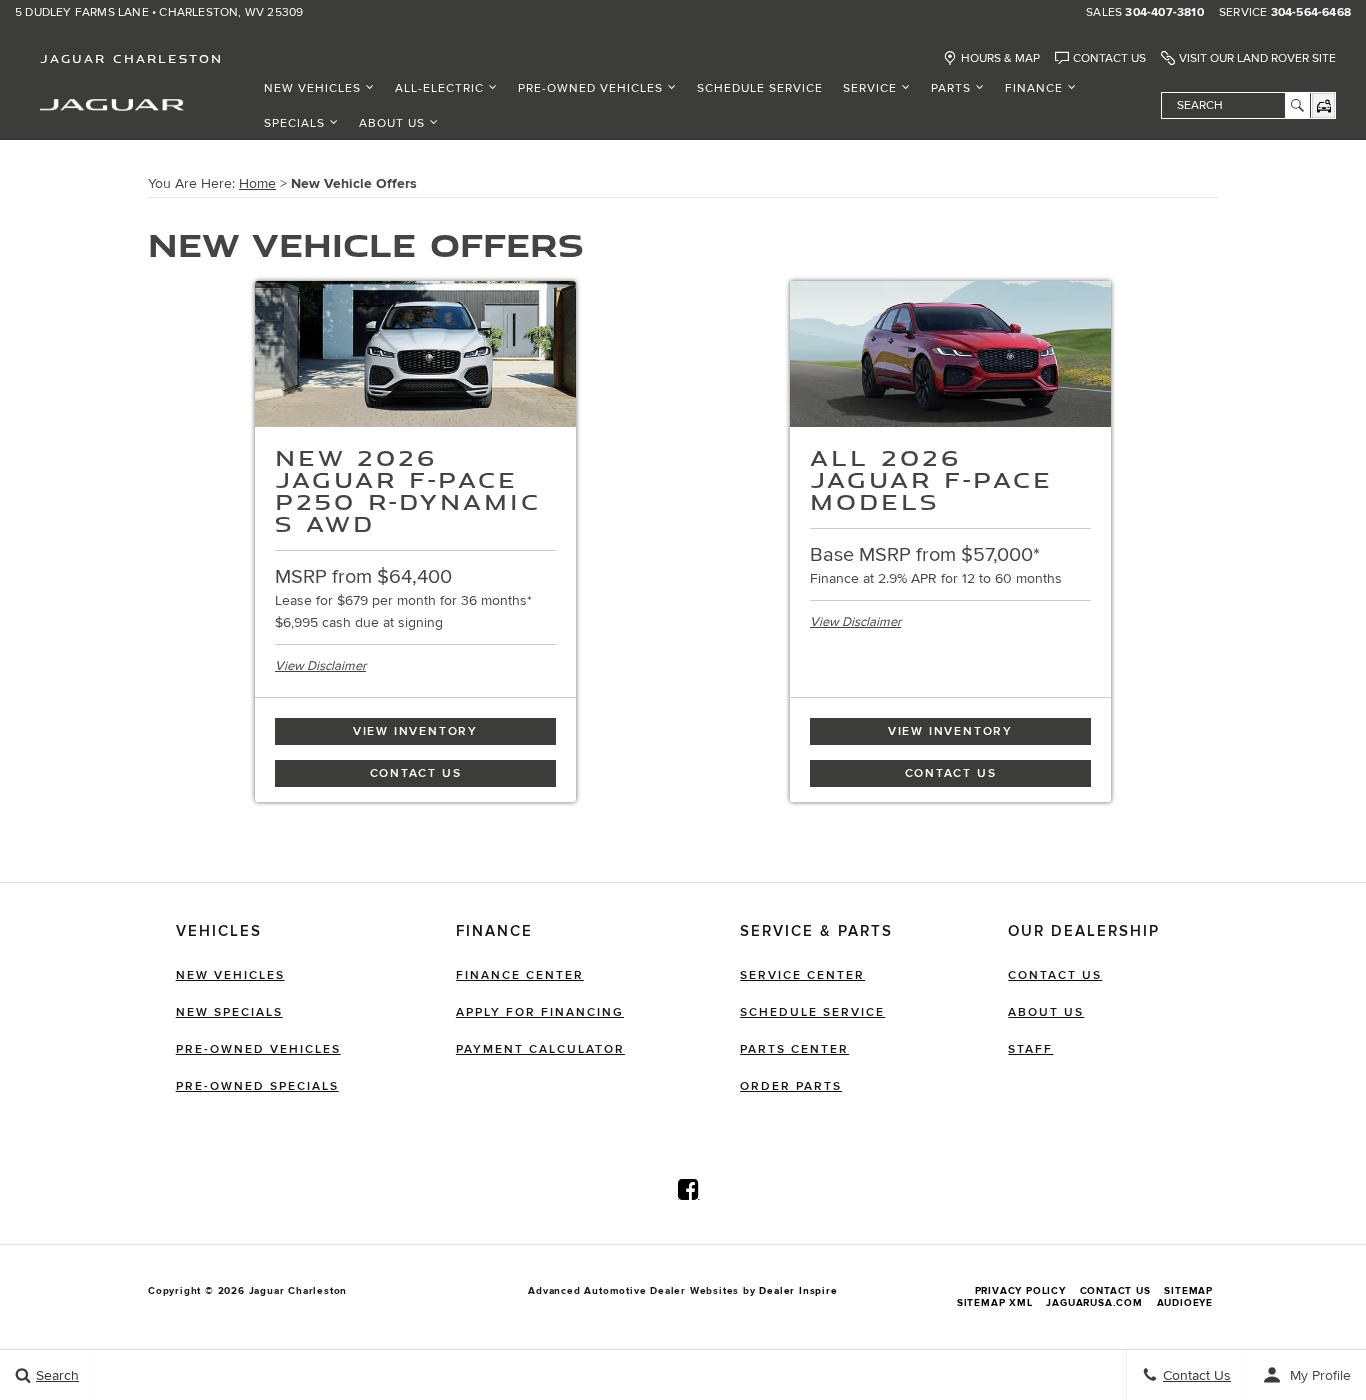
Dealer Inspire (798, 1291)
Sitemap (1188, 1291)
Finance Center (520, 975)
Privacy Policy (1020, 1291)
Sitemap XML (995, 1303)
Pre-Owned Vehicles (590, 88)
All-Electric (439, 88)
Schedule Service (760, 88)
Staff (1030, 1049)
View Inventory (415, 731)
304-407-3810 (1164, 13)
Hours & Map (1000, 58)
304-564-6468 (1311, 13)
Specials (294, 123)
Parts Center (794, 1049)
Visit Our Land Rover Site (1257, 58)
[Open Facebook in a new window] (689, 1189)
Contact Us (1109, 58)
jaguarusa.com (1094, 1303)
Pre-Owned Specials (257, 1086)
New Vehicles (312, 88)
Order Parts (791, 1086)
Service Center (802, 975)
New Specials (229, 1012)
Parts (951, 88)
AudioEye (1185, 1303)
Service (870, 88)
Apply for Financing (540, 1012)
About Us (392, 123)
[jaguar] (112, 103)
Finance (1034, 88)
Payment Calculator (540, 1049)
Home (257, 183)
